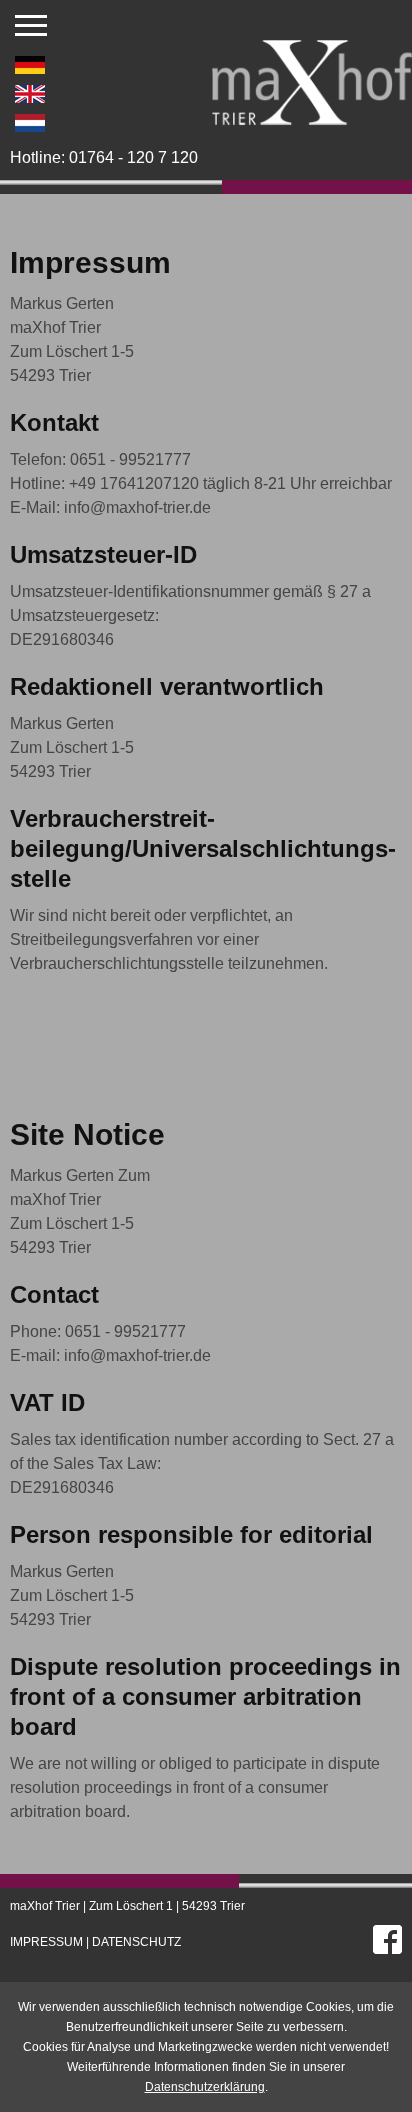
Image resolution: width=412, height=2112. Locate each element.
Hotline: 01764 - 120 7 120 (104, 157)
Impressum (46, 1942)
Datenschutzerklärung (205, 2087)
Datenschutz (136, 1942)
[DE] (30, 62)
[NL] (30, 120)
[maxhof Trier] (312, 113)
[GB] (30, 91)
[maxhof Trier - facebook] (387, 1936)
